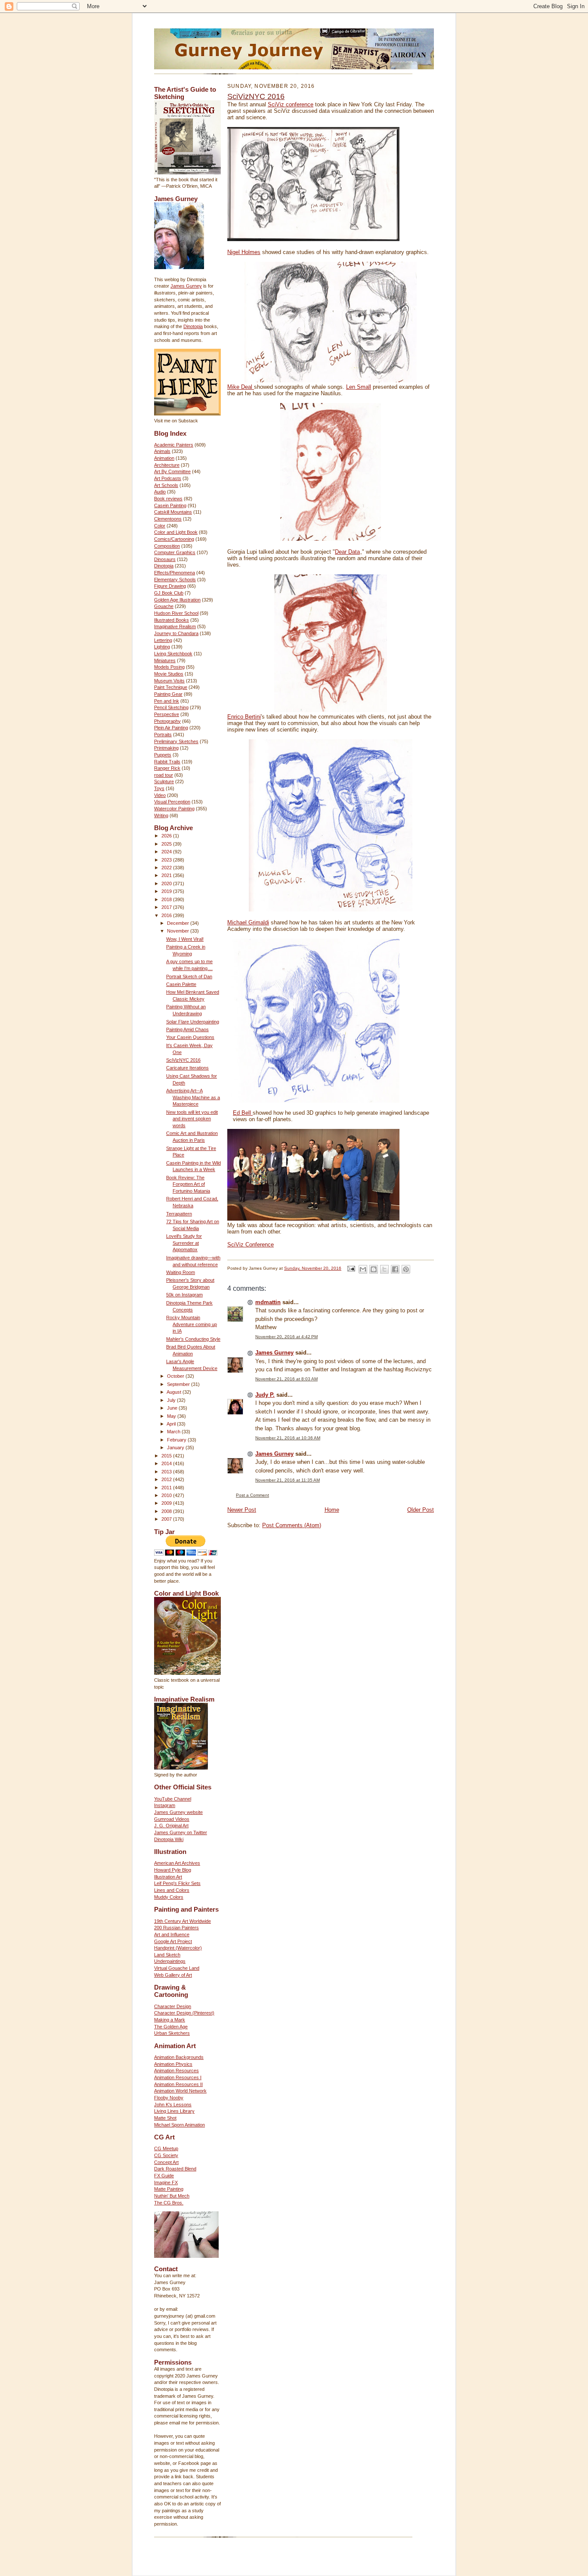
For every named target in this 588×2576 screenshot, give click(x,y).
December (179, 923)
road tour (164, 775)
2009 (167, 1503)
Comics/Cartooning (174, 539)
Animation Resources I (178, 2077)
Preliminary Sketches (176, 741)
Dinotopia (193, 326)
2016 (167, 915)
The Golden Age (171, 2027)
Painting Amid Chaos (187, 1029)
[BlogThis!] (374, 1269)
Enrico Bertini (244, 717)
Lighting (162, 647)
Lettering (163, 640)
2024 (167, 852)
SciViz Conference (251, 1245)
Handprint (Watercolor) (178, 1948)
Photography (167, 721)
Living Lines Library (174, 2111)
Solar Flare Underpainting (193, 1022)
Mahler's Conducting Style (193, 1339)
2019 (167, 891)
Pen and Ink (167, 701)
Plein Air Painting (171, 728)
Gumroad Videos (172, 1819)
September (179, 1384)
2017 (167, 907)
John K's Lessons (173, 2105)
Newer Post (242, 1510)
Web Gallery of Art (173, 1975)
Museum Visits (169, 681)
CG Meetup (166, 2148)
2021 (167, 875)
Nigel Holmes (244, 252)
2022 (167, 868)
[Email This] (363, 1269)
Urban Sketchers (172, 2033)
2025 (167, 844)
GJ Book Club (169, 593)
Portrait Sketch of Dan (189, 976)
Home (332, 1510)
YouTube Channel (173, 1799)
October (176, 1376)
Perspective (167, 714)
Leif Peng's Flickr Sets (177, 1883)
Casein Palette (181, 984)
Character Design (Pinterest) (184, 2013)
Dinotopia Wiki (169, 1839)
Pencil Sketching (171, 707)
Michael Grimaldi (248, 922)
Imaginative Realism (175, 626)
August (175, 1392)
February (177, 1440)
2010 (167, 1495)
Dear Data (347, 552)
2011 (167, 1488)
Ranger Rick (167, 768)
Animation (164, 458)
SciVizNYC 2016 (183, 1060)
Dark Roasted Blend (175, 2169)
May (172, 1416)
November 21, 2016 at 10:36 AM (288, 1438)
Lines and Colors (172, 1890)
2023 (167, 860)
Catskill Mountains (173, 512)
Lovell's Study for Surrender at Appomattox (184, 1243)
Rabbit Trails (167, 762)
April (172, 1424)
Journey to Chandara (176, 633)
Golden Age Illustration (177, 600)
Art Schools (166, 485)
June (173, 1408)
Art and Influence (172, 1934)
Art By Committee (172, 471)
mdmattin (268, 1302)
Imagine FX (166, 2182)
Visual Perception (172, 802)
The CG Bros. (169, 2203)
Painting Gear (168, 694)
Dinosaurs (165, 559)
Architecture (167, 465)
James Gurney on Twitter (181, 1832)
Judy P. (265, 1395)
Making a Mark (170, 2020)
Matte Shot (165, 2118)
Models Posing (169, 667)
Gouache (164, 606)
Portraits (163, 735)
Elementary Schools (175, 580)
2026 (167, 836)
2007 (167, 1519)
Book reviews (168, 499)
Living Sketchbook (173, 654)
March (174, 1432)
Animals (162, 451)
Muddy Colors (169, 1897)
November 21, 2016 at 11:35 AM (288, 1480)
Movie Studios (169, 674)
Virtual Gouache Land (177, 1968)
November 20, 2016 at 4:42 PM (286, 1337)
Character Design (173, 2006)
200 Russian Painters (176, 1928)
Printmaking (166, 748)
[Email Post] (351, 1268)
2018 (167, 899)
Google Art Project (173, 1941)
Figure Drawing (170, 586)
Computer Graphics (175, 552)
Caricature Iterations (187, 1068)
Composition (167, 546)
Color (160, 526)
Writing (161, 815)
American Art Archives (177, 1863)
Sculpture (164, 781)
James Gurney (186, 286)
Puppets (163, 755)
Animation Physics (173, 2064)
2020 (167, 883)
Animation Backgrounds (179, 2057)
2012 (167, 1479)
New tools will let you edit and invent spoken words (192, 1119)
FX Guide (164, 2176)
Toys (159, 788)
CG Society (166, 2155)
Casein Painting (170, 505)
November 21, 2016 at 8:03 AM (286, 1379)
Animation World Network (180, 2091)
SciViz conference (291, 104)
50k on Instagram (184, 1295)
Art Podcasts (168, 478)
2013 (167, 1472)
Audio (160, 492)
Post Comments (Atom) (292, 1525)
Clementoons (168, 519)
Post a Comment (252, 1495)
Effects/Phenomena (175, 573)
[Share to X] (384, 1269)
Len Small (359, 387)
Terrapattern (179, 1214)
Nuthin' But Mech (172, 2196)
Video (160, 795)
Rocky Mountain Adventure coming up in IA (192, 1324)
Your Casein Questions (190, 1037)
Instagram (165, 1805)
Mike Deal (241, 387)
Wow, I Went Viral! (185, 939)
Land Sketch (167, 1955)
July (172, 1400)
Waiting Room (181, 1272)
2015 (167, 1456)
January (176, 1448)
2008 (167, 1511)
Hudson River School (176, 613)
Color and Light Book (176, 532)
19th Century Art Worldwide (183, 1921)
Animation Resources (176, 2071)
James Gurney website (178, 1812)
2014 (167, 1463)
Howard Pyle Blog (173, 1870)
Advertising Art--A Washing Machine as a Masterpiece (193, 1097)
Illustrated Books (172, 620)
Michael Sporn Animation (179, 2125)
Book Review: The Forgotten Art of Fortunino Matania (188, 1184)
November (179, 931)
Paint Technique (171, 687)
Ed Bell (243, 1113)
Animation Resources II (178, 2084)
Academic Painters (174, 445)
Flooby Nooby (169, 2098)
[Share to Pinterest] (406, 1269)
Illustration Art (168, 1877)
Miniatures (165, 660)
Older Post (421, 1510)
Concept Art (166, 2162)
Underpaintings (170, 1961)
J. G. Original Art (171, 1826)
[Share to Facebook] (395, 1269)
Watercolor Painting (174, 809)
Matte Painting (169, 2189)
